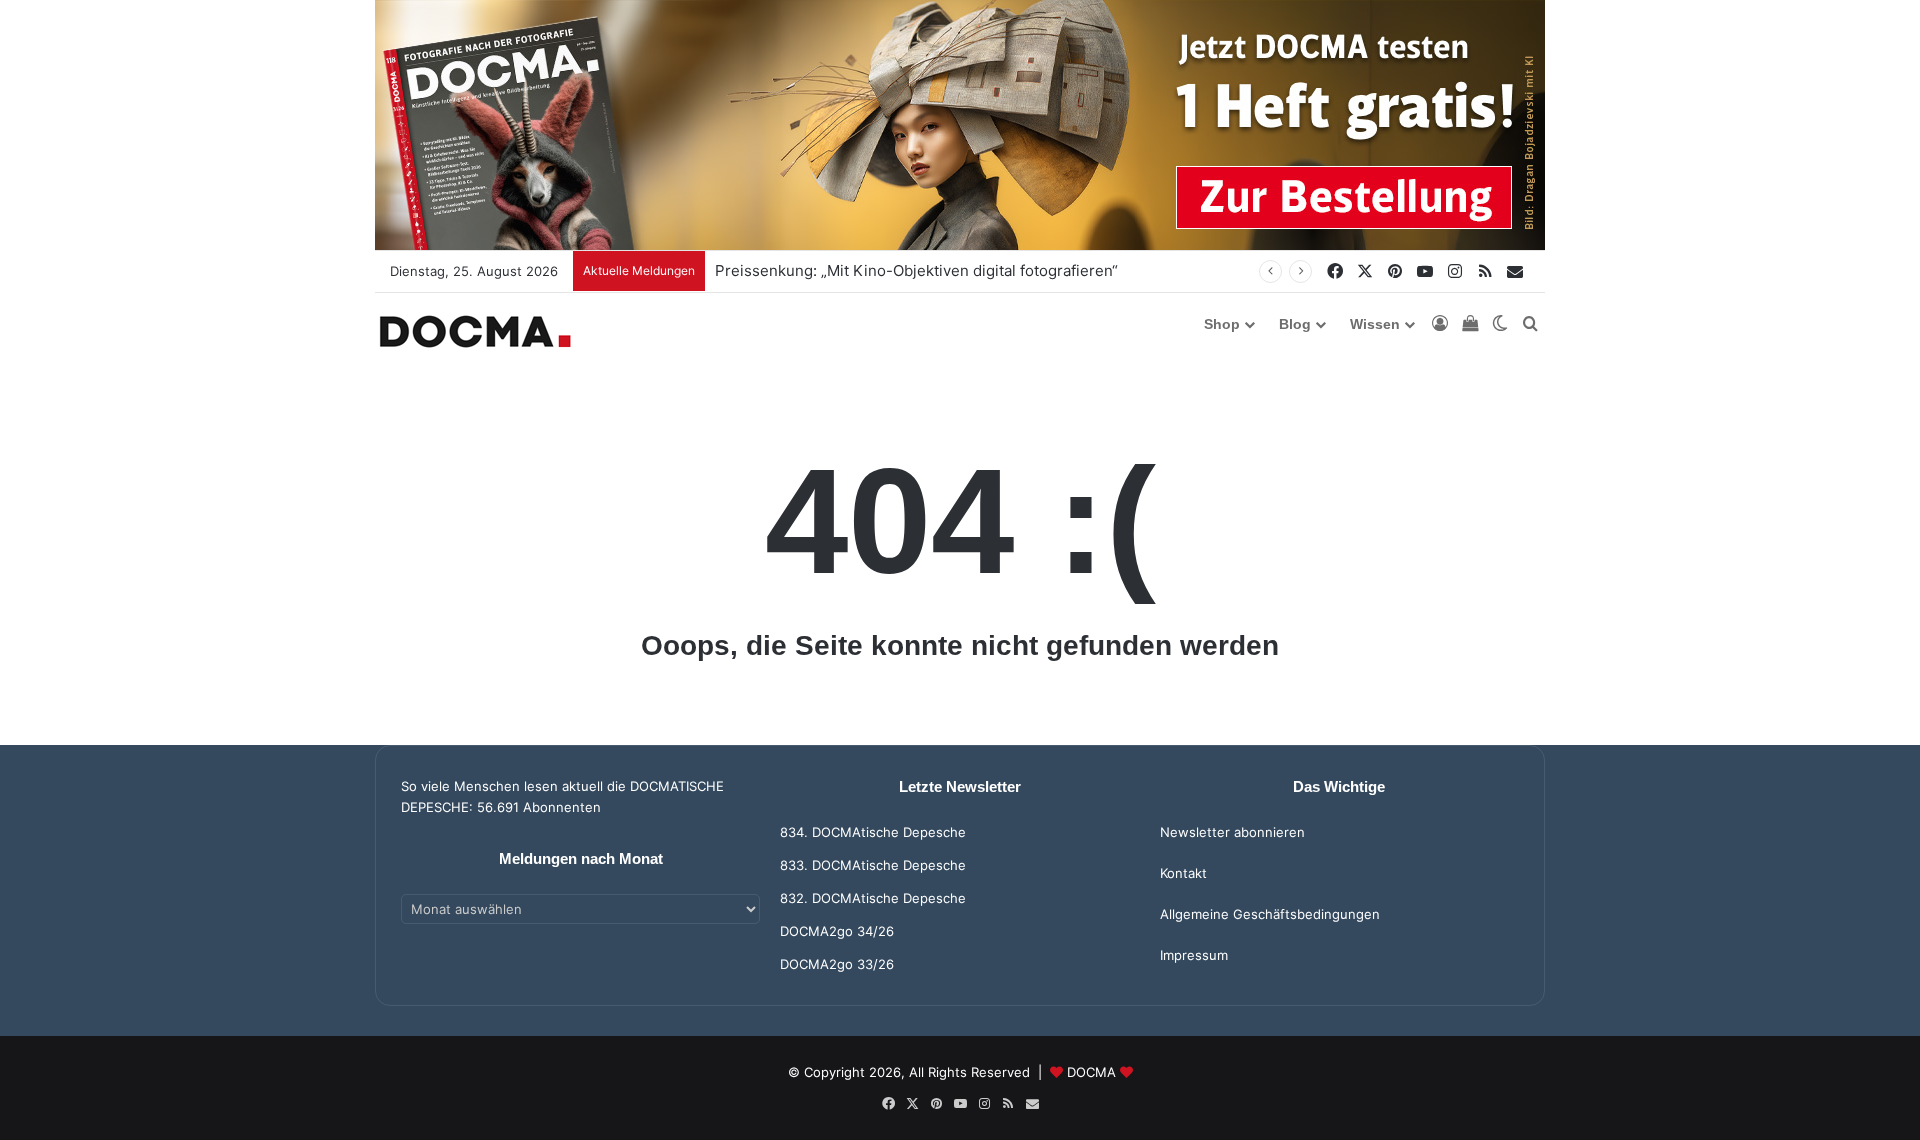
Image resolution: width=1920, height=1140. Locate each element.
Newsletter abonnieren (1232, 832)
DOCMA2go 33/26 (837, 964)
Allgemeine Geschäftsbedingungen (1270, 914)
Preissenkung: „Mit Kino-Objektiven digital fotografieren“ (916, 270)
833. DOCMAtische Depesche (873, 865)
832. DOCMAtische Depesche (873, 898)
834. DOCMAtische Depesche (873, 832)
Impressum (1194, 955)
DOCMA (1091, 1072)
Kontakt (1183, 873)
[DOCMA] (475, 331)
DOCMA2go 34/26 (837, 931)
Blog (1295, 324)
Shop (1222, 324)
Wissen (1375, 324)
